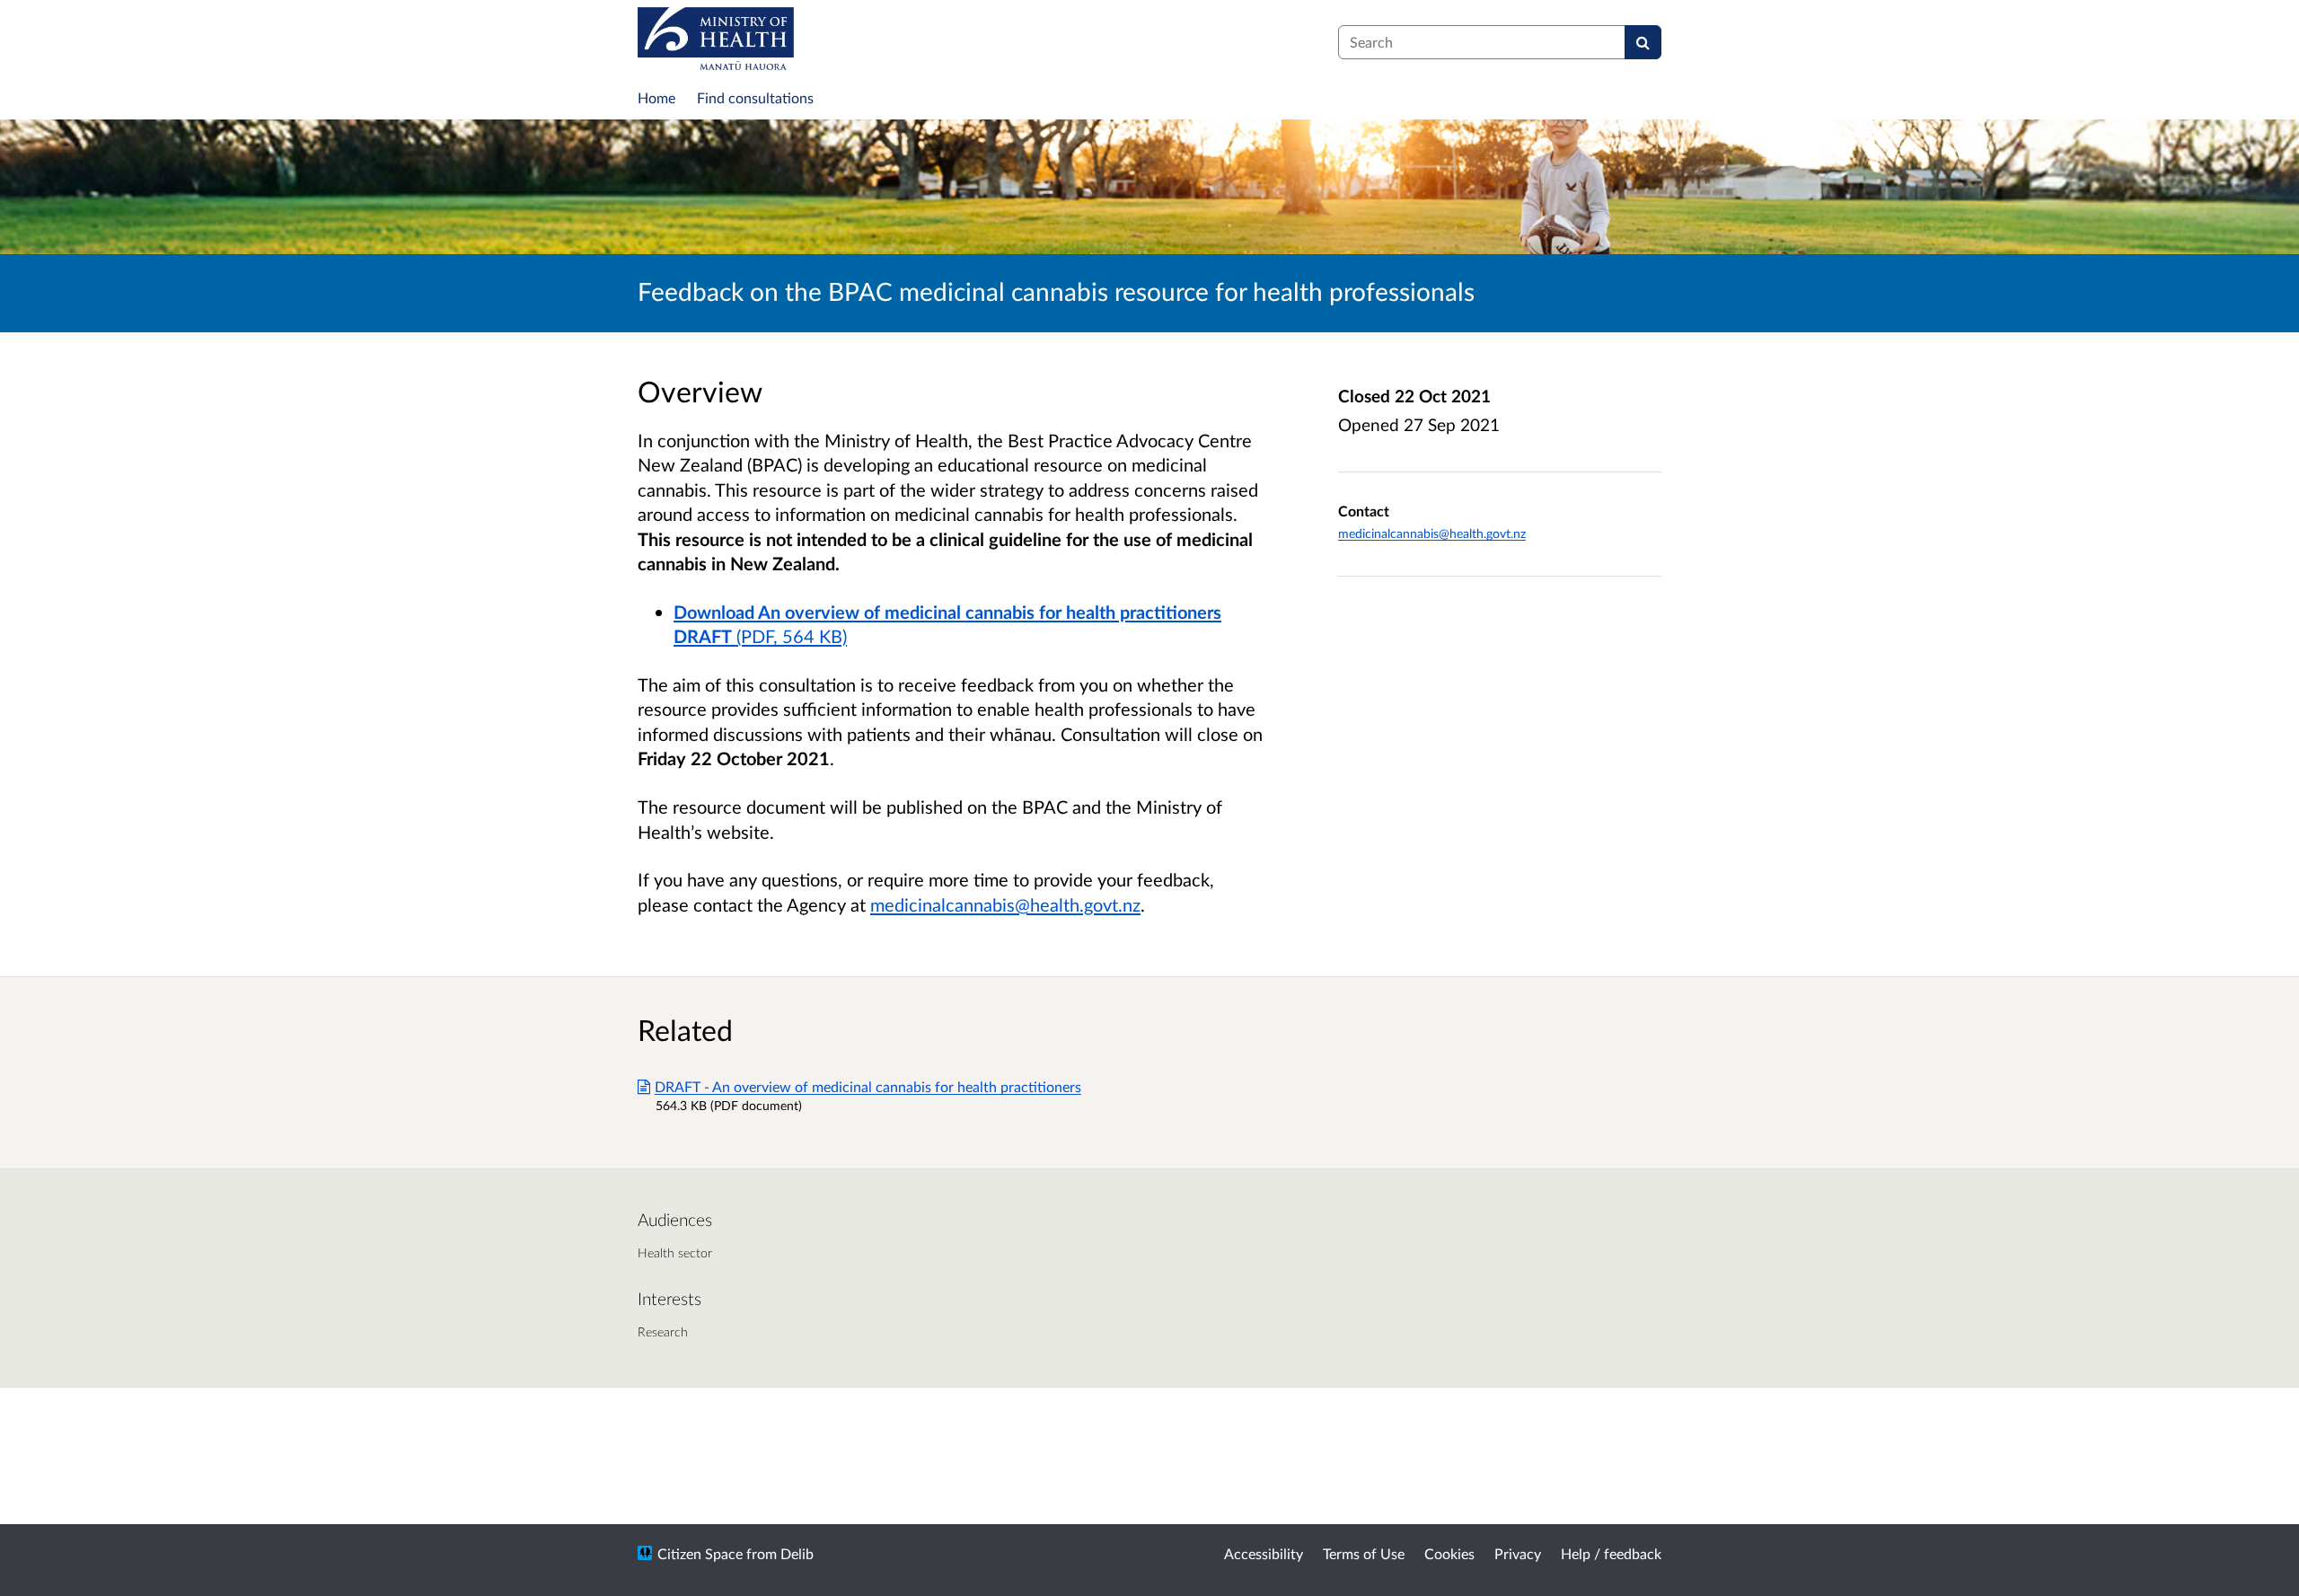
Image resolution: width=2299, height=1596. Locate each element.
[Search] (1643, 42)
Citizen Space (700, 1553)
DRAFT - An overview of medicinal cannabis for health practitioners (868, 1086)
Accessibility (1264, 1553)
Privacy (1518, 1553)
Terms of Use (1364, 1553)
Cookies (1449, 1553)
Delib (797, 1553)
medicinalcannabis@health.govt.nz (1005, 904)
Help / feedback (1611, 1553)
